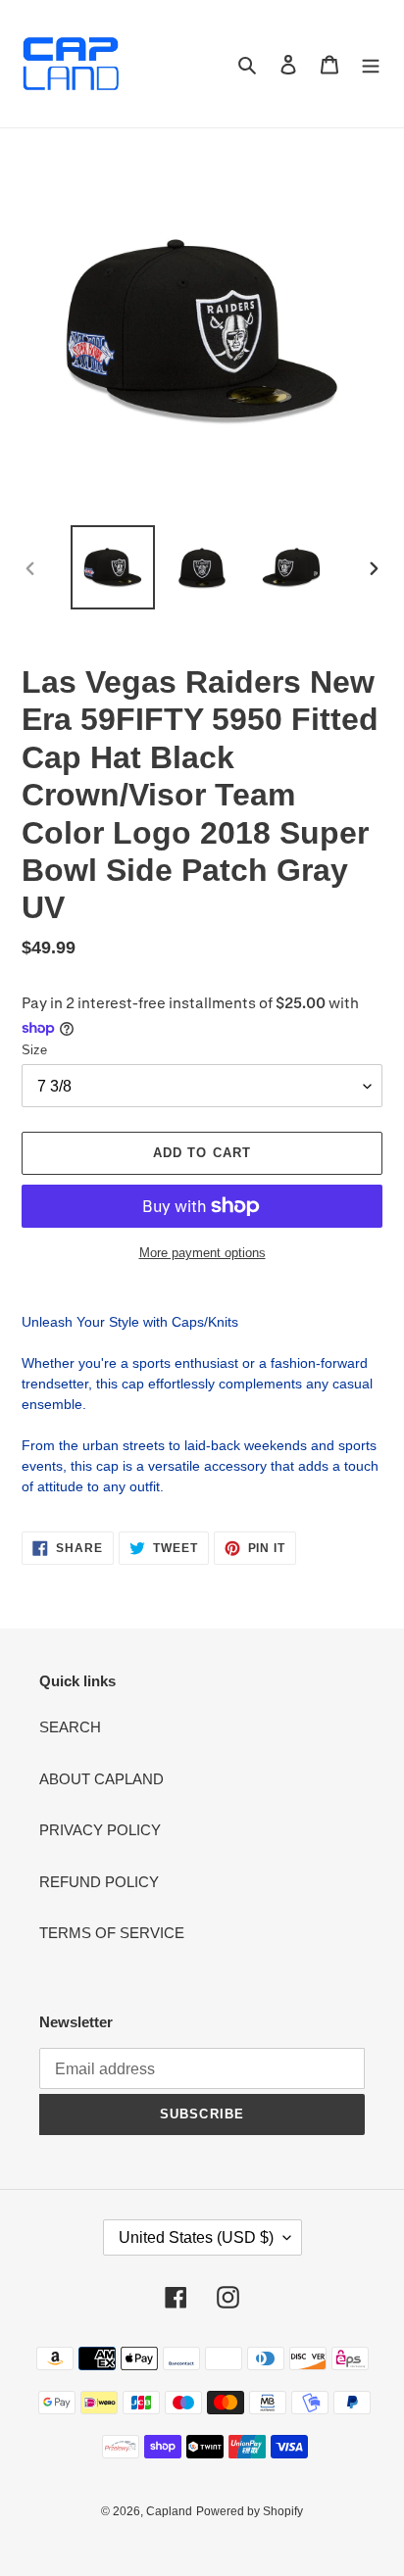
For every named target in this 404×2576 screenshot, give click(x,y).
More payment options (202, 1253)
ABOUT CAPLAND (101, 1779)
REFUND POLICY (99, 1882)
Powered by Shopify (250, 2511)
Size (34, 1050)
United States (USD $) (196, 2237)
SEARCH (70, 1727)
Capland (169, 2511)
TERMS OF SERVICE (112, 1933)
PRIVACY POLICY (100, 1830)
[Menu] (371, 64)
